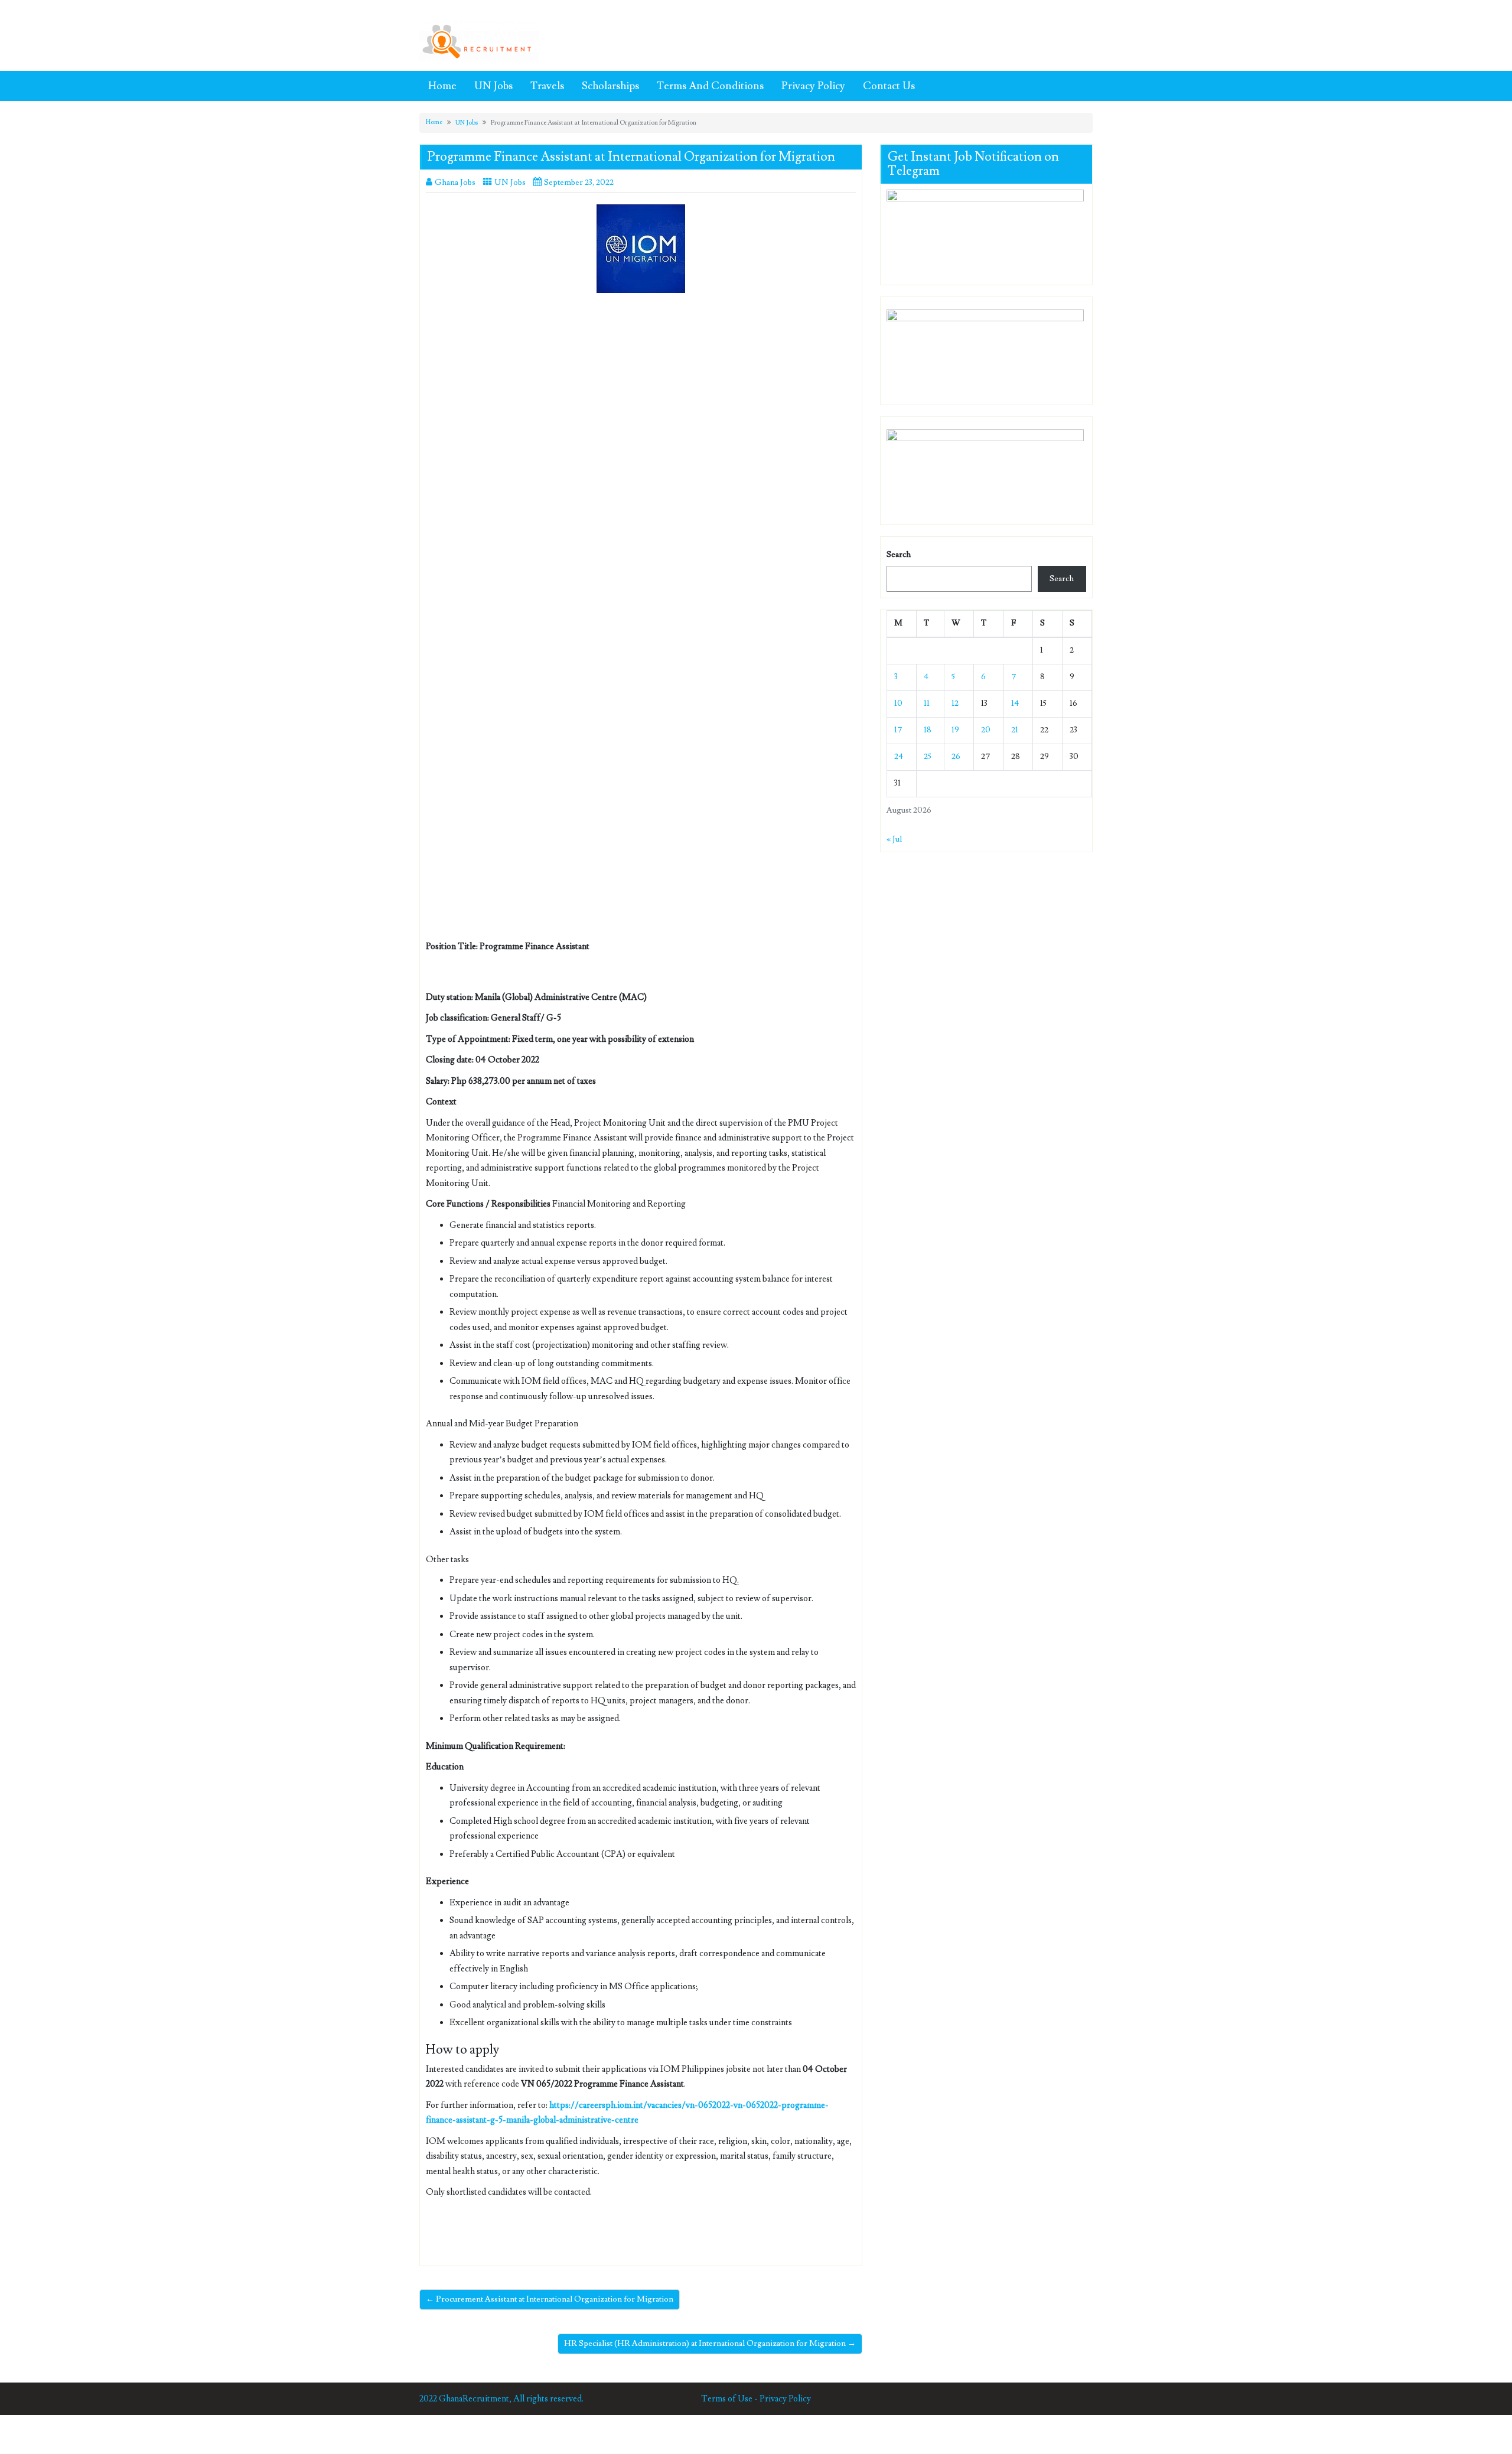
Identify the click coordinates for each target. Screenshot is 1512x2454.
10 (898, 703)
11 (927, 703)
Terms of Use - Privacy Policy (756, 2399)
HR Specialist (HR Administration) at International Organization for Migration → (710, 2344)
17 (898, 730)
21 (1015, 730)
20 (986, 730)
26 (956, 757)
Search (899, 555)
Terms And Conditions (710, 86)
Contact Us (889, 86)
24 (899, 757)
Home (442, 86)
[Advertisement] (641, 389)
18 (928, 730)
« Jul (894, 839)
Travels (547, 86)
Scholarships (610, 86)
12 (955, 703)
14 (1015, 703)
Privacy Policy (813, 86)
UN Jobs (493, 86)
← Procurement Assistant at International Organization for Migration (550, 2299)
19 (955, 730)
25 (928, 757)
